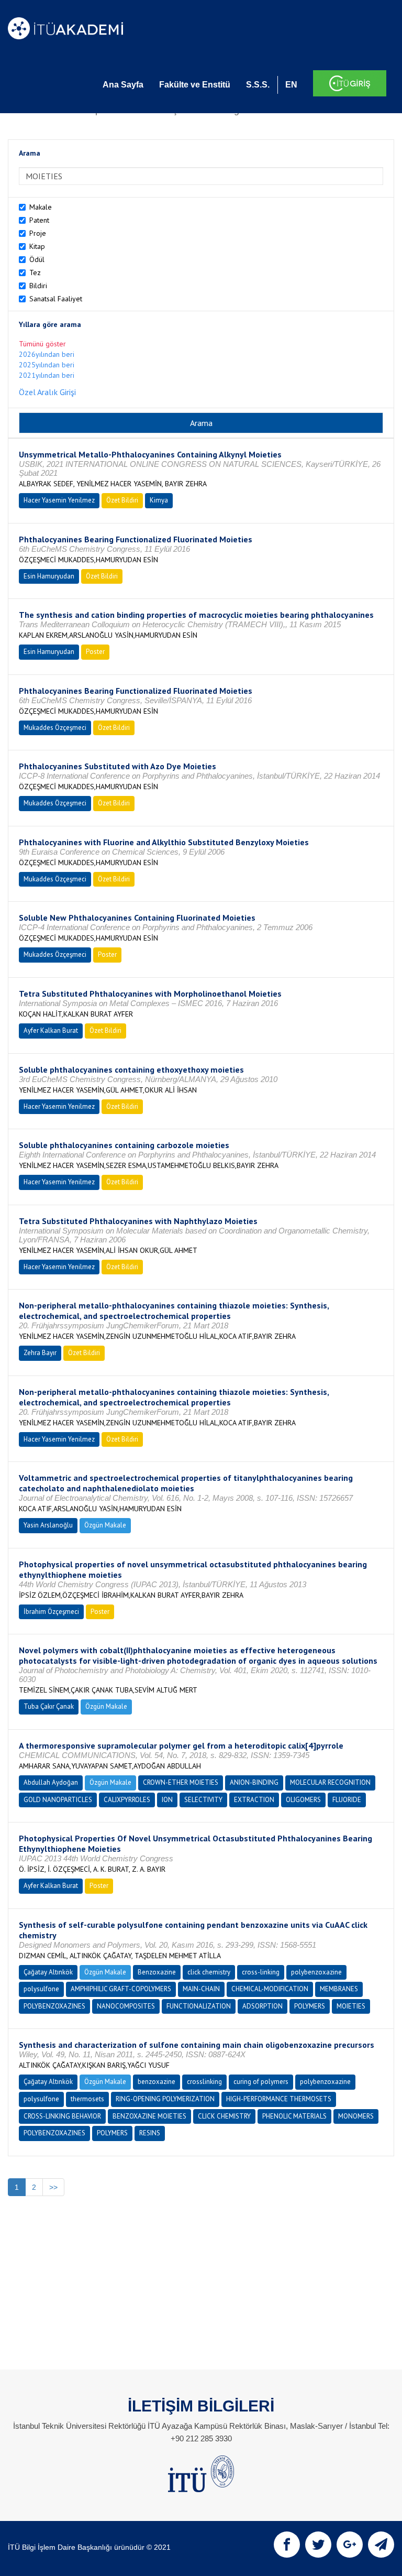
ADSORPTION (263, 2006)
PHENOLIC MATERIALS (294, 2116)
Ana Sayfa (123, 85)
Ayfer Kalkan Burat (51, 1030)
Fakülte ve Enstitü (195, 85)
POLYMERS (310, 2006)
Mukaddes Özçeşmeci (55, 728)
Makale (41, 207)
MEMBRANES (339, 1989)
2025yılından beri (47, 365)
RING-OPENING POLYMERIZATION (165, 2099)
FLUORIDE (347, 1800)
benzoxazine (157, 2082)
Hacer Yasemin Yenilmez (59, 500)
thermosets (87, 2099)
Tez (35, 272)
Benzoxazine (157, 1972)
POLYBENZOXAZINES (54, 2006)
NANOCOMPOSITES (126, 2006)
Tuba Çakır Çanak (49, 1706)
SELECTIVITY (203, 1800)
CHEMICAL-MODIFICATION (270, 1989)
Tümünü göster (42, 344)
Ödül (37, 259)
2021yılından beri (47, 375)
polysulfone (41, 1989)
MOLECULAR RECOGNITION (330, 1782)
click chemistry (209, 1972)
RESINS (150, 2133)
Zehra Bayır (40, 1353)
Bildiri (38, 286)
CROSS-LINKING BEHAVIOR (62, 2116)
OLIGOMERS (303, 1800)
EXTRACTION (254, 1800)
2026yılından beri (47, 354)
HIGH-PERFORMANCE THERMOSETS (279, 2099)
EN (291, 85)
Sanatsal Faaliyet (56, 299)
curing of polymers (261, 2082)
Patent (39, 220)
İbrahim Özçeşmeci (51, 1612)
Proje (38, 233)
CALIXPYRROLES (127, 1800)
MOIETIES (351, 2006)
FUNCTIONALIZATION (199, 2006)
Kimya (159, 500)
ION (167, 1800)
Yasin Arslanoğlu (48, 1525)
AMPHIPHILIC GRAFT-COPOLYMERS (121, 1989)
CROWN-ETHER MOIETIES (181, 1782)
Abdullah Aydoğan (51, 1782)
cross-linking (261, 1972)
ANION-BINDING (254, 1782)
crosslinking (204, 2082)
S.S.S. (258, 85)
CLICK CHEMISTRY (224, 2116)
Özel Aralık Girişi (47, 392)
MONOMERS (356, 2116)
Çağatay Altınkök (48, 1972)
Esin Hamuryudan (49, 576)
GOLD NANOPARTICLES (58, 1800)
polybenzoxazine (316, 1972)
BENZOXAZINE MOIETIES (149, 2116)
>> (53, 2187)
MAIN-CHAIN (201, 1989)
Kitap (37, 246)
